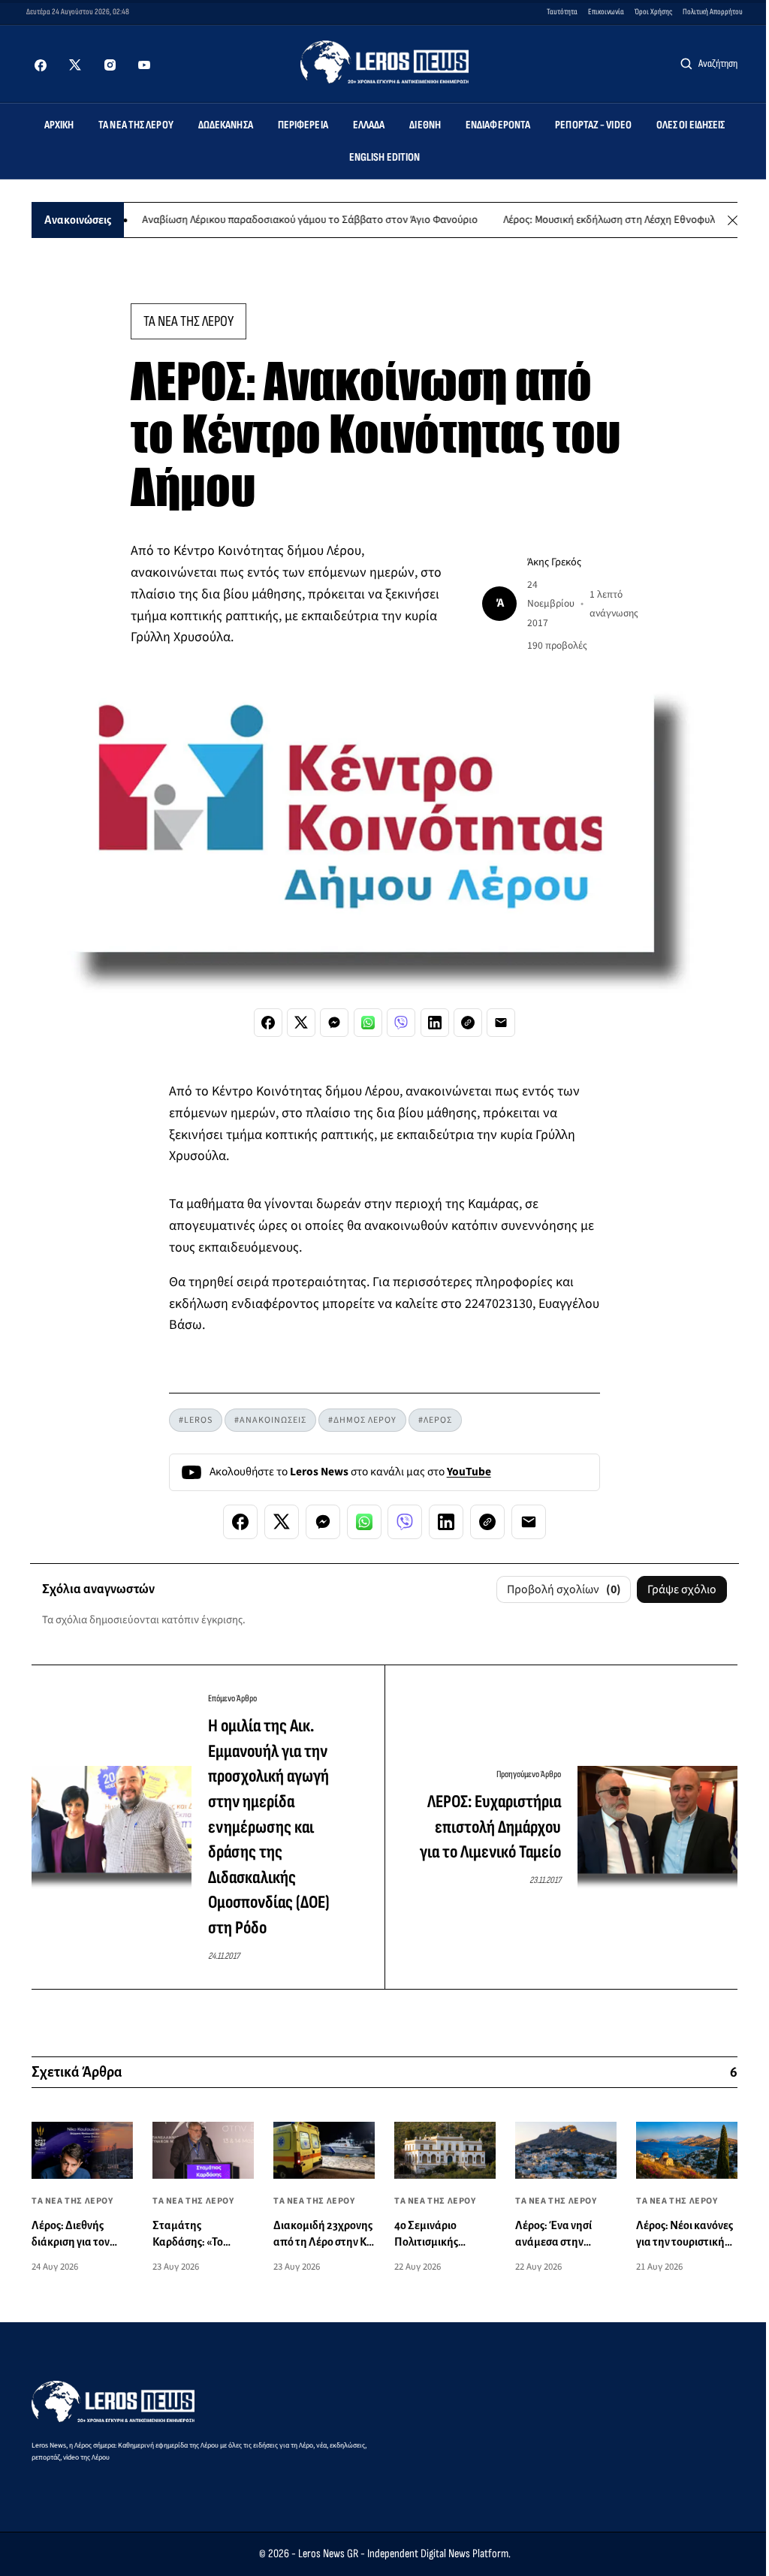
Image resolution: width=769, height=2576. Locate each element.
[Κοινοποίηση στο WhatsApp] (368, 1023)
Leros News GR (328, 2554)
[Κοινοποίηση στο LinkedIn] (435, 1023)
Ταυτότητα (562, 12)
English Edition (385, 157)
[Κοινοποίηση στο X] (301, 1023)
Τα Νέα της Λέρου (136, 125)
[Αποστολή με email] (501, 1023)
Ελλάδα (369, 125)
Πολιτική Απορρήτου (713, 12)
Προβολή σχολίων (564, 1589)
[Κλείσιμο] (733, 220)
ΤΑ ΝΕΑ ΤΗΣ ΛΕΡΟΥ (188, 321)
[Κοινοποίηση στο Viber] (401, 1023)
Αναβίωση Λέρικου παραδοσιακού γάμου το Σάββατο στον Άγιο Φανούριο (275, 220)
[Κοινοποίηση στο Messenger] (334, 1023)
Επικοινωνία (606, 12)
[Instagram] (110, 65)
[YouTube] (144, 65)
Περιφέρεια (303, 125)
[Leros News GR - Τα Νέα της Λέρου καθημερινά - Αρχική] (385, 62)
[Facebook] (41, 65)
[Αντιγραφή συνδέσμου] (468, 1023)
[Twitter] (75, 65)
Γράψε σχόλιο (682, 1589)
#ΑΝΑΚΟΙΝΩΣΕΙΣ (270, 1420)
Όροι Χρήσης (653, 12)
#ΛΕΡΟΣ (435, 1420)
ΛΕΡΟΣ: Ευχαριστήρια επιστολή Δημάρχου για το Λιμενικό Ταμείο (490, 1827)
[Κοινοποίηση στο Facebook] (268, 1023)
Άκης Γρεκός (554, 562)
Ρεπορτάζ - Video (593, 125)
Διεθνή (425, 125)
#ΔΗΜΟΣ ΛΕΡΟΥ (362, 1420)
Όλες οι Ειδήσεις (691, 125)
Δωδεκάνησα (226, 125)
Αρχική (59, 125)
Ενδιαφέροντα (498, 125)
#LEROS (196, 1420)
